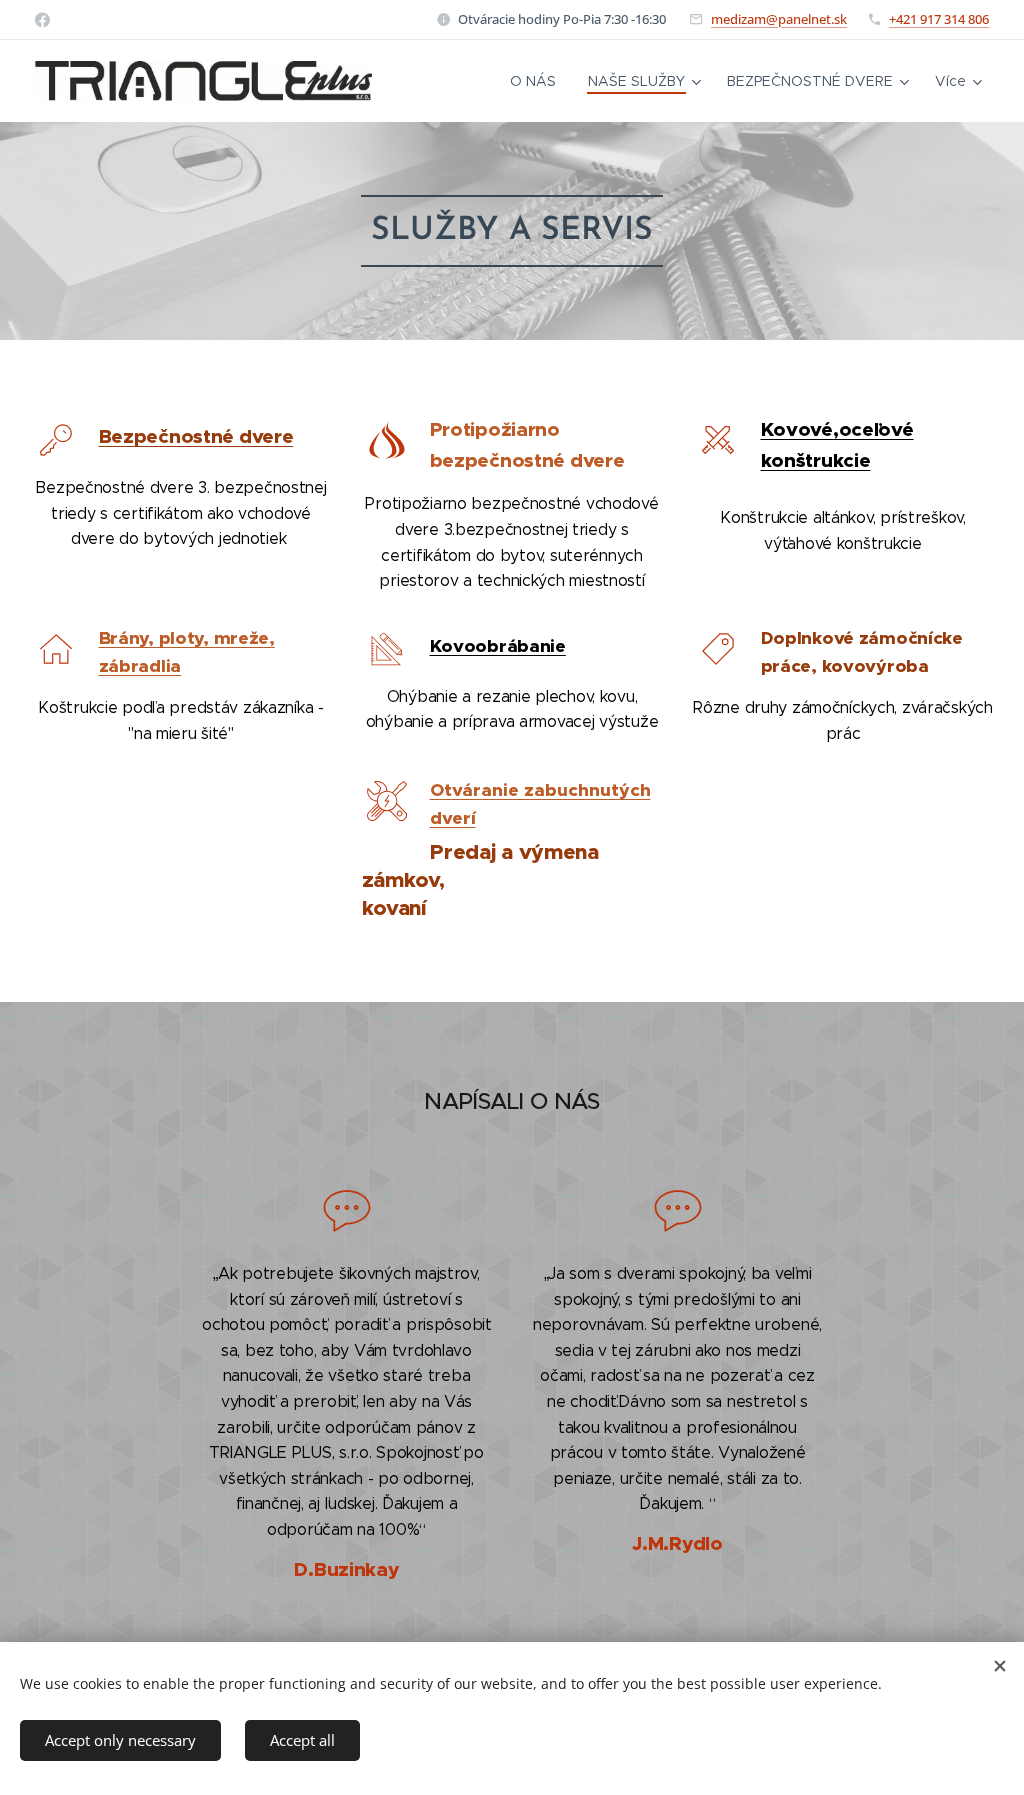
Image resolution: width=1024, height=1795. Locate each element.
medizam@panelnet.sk (779, 19)
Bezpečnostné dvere (196, 436)
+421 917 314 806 (939, 19)
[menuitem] (538, 81)
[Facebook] (42, 20)
